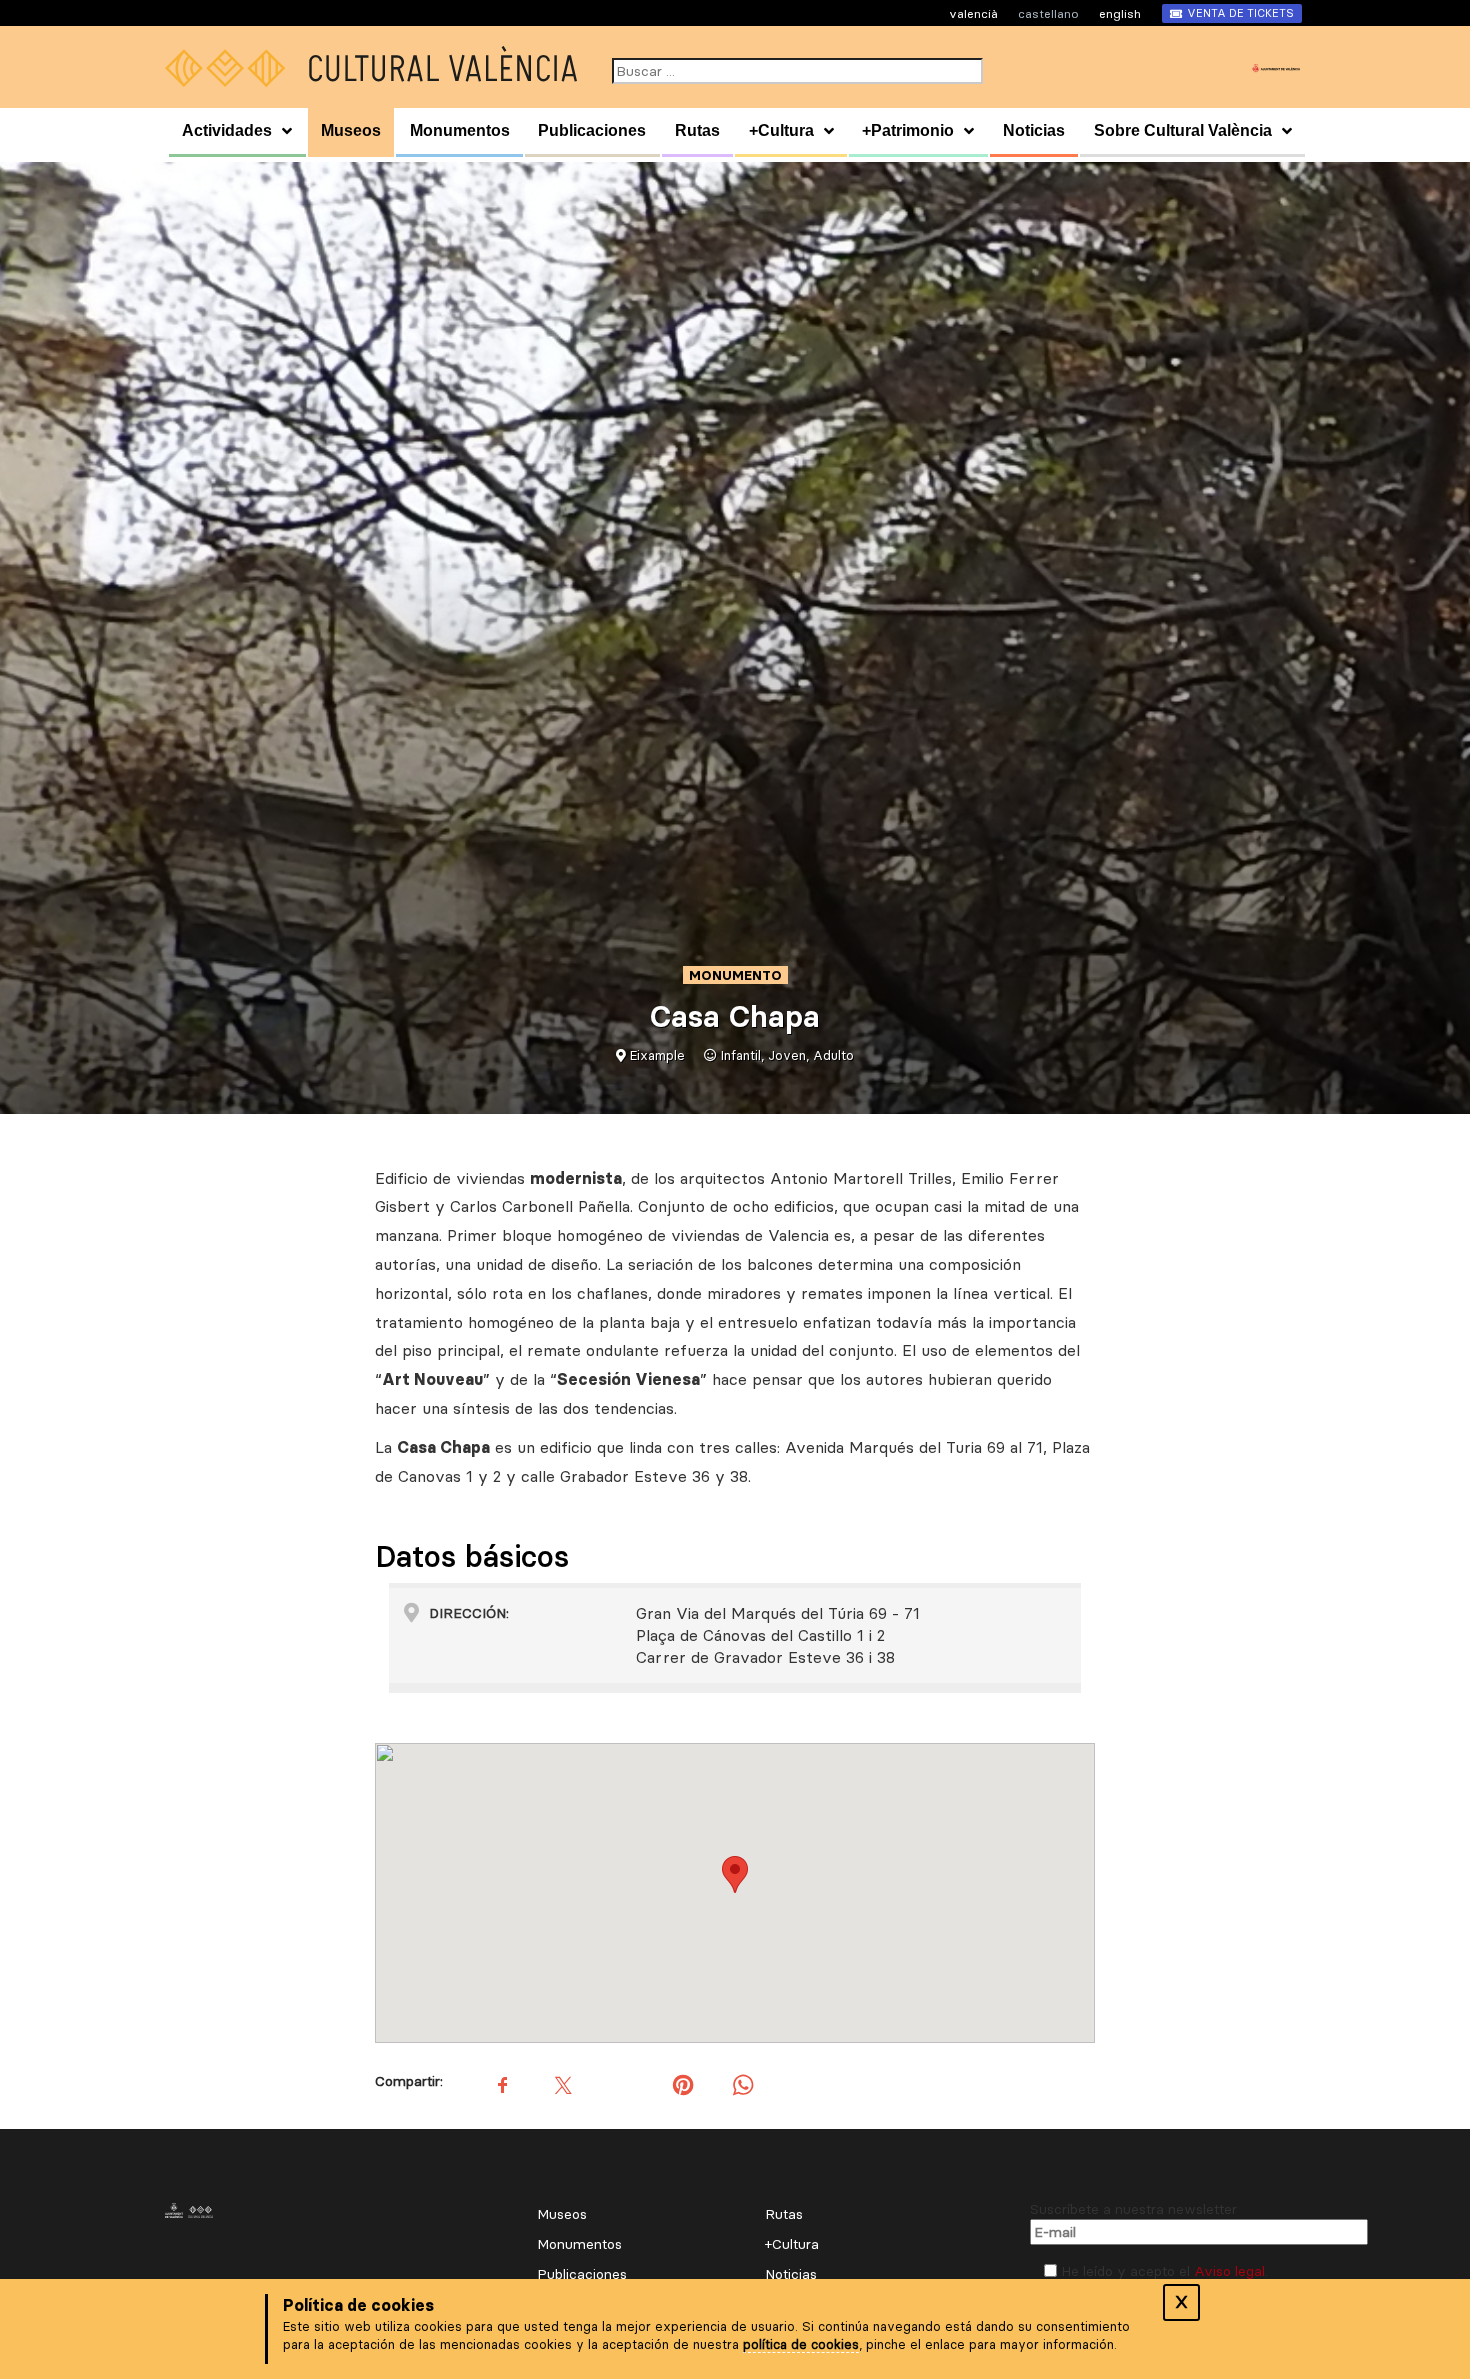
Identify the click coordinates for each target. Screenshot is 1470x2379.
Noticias (1034, 130)
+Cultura (781, 130)
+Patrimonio (908, 130)
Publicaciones (592, 130)
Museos (351, 130)
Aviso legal (1229, 2271)
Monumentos (460, 130)
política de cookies (801, 2344)
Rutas (697, 130)
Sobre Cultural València (1183, 130)
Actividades (227, 130)
